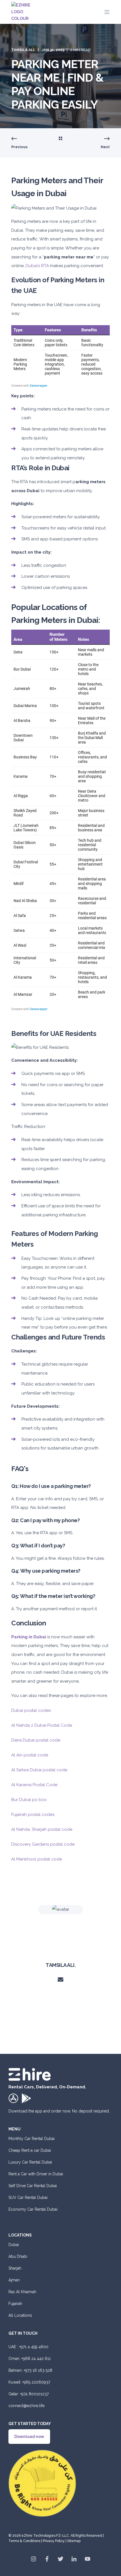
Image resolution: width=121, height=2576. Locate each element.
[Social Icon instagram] (35, 2559)
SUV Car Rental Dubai (28, 2197)
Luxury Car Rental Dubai (30, 2162)
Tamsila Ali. (23, 50)
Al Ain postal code (30, 1755)
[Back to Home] (25, 12)
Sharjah (15, 2268)
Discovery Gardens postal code (43, 1844)
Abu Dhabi (18, 2256)
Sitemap (74, 2541)
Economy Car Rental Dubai (33, 2209)
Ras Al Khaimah (22, 2292)
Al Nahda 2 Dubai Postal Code (42, 1725)
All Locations (20, 2315)
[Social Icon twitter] (60, 2559)
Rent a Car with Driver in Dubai (36, 2174)
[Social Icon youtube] (86, 2559)
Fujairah (15, 2304)
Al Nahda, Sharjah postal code (42, 1829)
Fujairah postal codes (33, 1815)
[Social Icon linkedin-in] (74, 2559)
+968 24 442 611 (36, 2359)
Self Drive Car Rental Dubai (33, 2186)
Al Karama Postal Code (34, 1785)
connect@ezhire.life (26, 2406)
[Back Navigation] (60, 139)
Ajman (14, 2280)
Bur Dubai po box (29, 1800)
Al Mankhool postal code (37, 1859)
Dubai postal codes (31, 1710)
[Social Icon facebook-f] (47, 2559)
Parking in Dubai (29, 1637)
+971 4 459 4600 (34, 2347)
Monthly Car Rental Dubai (32, 2139)
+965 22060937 (36, 2382)
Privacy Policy (54, 2541)
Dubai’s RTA (37, 266)
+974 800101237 (34, 2394)
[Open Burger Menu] (107, 12)
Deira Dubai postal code (36, 1740)
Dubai (14, 2245)
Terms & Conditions (24, 2541)
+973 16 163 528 (38, 2370)
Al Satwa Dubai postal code (39, 1770)
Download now (29, 2437)
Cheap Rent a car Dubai (30, 2150)
